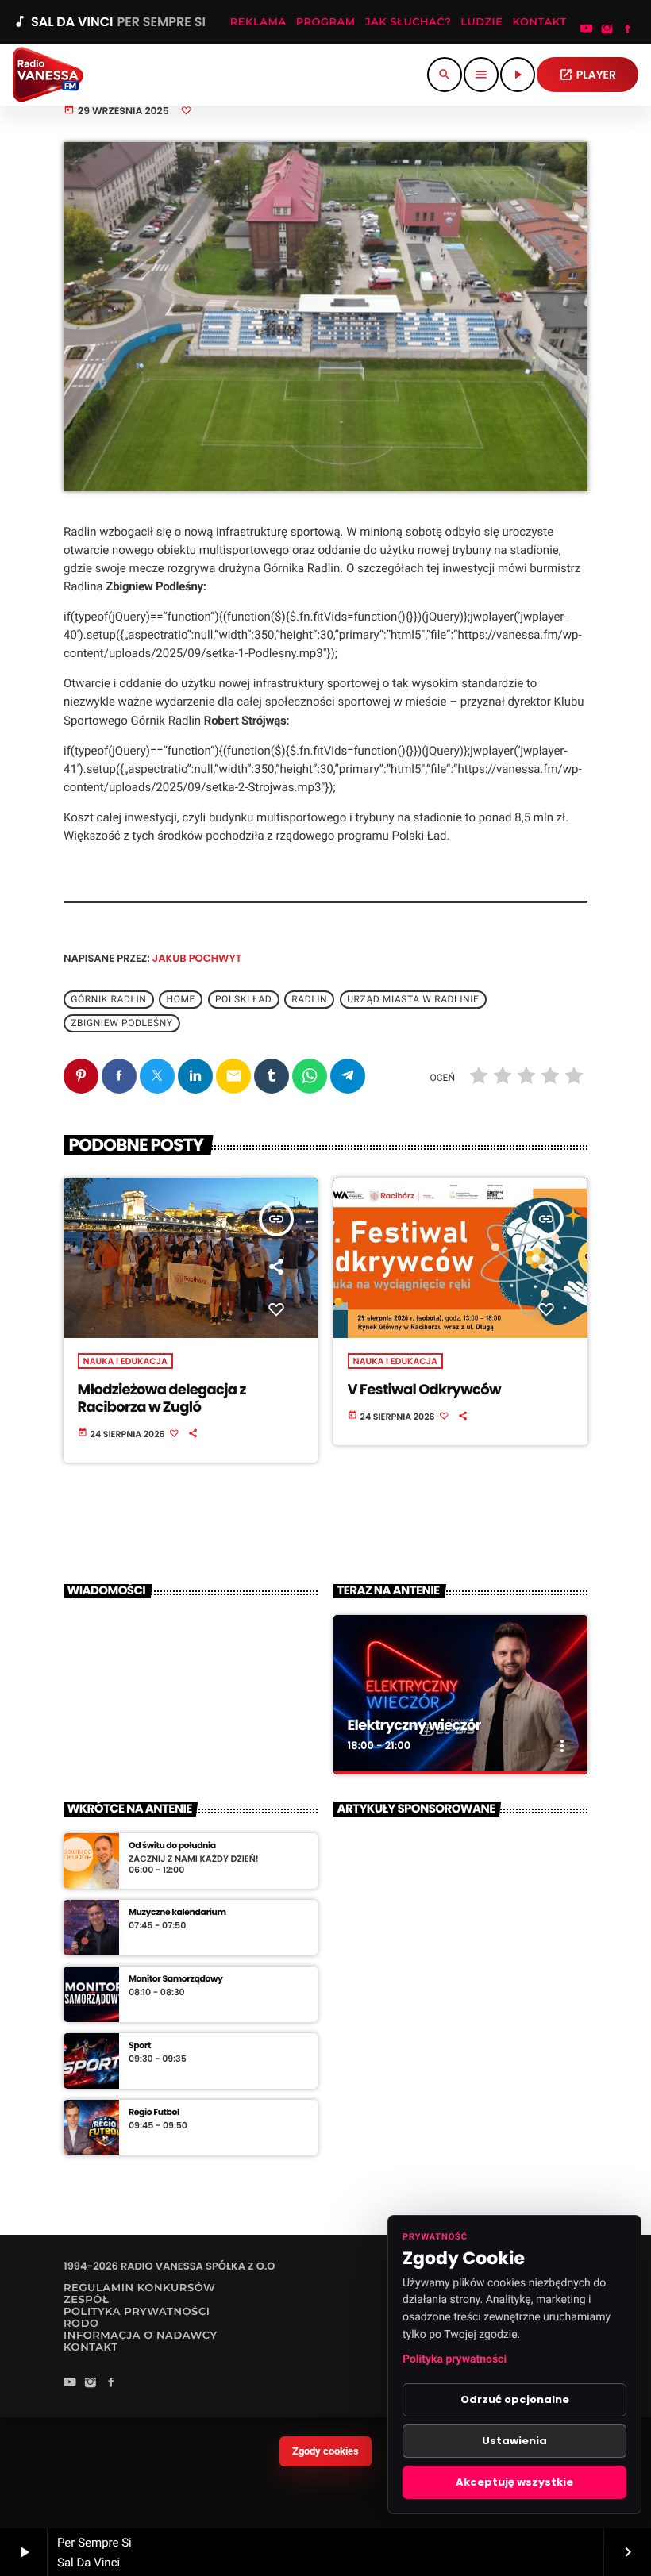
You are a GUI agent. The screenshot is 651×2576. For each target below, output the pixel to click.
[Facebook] (628, 30)
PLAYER (587, 75)
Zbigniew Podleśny (121, 1023)
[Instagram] (607, 30)
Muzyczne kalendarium (177, 1912)
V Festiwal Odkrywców (424, 1390)
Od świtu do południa (172, 1845)
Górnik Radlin (108, 999)
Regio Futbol (154, 2112)
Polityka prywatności (455, 2359)
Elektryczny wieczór (414, 1726)
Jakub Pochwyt (197, 958)
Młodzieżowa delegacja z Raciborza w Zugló (162, 1399)
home (181, 999)
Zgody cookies (325, 2451)
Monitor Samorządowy (176, 1979)
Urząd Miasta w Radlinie (413, 999)
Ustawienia (514, 2441)
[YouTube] (587, 30)
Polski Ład (243, 999)
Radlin (309, 999)
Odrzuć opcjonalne (515, 2399)
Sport (140, 2045)
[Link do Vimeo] (48, 75)
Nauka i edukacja (125, 1361)
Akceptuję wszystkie (514, 2482)
